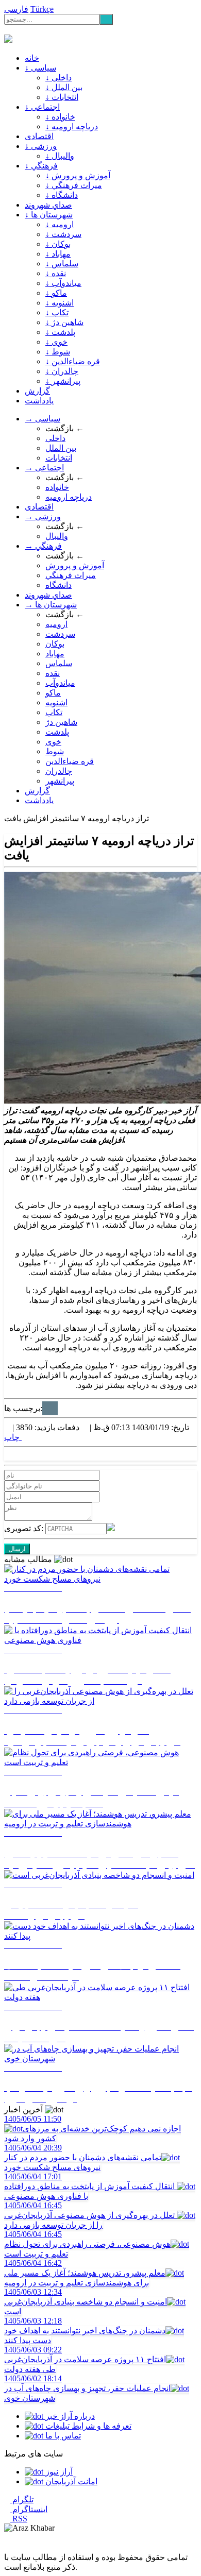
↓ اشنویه (60, 303)
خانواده (57, 487)
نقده (53, 673)
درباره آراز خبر (69, 2416)
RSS (19, 2519)
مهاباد (55, 654)
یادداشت (39, 401)
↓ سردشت (63, 234)
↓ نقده (56, 273)
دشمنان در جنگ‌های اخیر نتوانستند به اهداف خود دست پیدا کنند (85, 2331)
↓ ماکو (56, 293)
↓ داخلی (58, 78)
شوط (55, 751)
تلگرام (22, 2499)
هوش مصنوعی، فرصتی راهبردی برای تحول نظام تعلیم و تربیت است (87, 2244)
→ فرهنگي (43, 546)
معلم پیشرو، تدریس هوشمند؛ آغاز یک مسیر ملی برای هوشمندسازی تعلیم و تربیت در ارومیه (85, 2273)
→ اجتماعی (44, 468)
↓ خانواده (60, 117)
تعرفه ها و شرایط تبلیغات (87, 2426)
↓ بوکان (58, 244)
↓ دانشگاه (62, 195)
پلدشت (57, 732)
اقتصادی (39, 136)
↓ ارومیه (60, 224)
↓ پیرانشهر (63, 381)
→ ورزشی (43, 516)
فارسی (16, 9)
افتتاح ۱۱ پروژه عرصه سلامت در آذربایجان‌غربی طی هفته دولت (85, 2359)
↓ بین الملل (64, 87)
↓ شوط (58, 352)
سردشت (60, 634)
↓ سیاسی (40, 68)
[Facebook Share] (24, 1456)
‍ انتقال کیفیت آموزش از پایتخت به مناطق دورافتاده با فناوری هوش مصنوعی (90, 2186)
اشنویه (56, 702)
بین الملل (61, 448)
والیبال (57, 536)
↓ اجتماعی (42, 107)
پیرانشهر (60, 781)
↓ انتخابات (62, 97)
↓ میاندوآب (63, 283)
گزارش (37, 391)
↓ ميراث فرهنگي (74, 185)
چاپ (13, 1437)
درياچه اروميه (69, 497)
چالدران (59, 771)
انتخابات (59, 458)
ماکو (53, 693)
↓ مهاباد (58, 254)
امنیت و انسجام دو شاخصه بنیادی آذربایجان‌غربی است (86, 2302)
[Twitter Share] (7, 1456)
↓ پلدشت (60, 332)
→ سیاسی (43, 419)
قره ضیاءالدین (70, 761)
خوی (53, 742)
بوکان (55, 644)
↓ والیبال (60, 156)
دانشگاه (58, 585)
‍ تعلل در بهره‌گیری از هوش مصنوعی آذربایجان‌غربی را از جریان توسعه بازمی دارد (90, 2215)
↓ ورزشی (41, 146)
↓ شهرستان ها (49, 215)
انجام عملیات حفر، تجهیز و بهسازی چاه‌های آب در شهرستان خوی (87, 2388)
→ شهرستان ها (51, 605)
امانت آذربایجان (70, 2481)
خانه (32, 58)
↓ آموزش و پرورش (78, 175)
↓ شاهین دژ (64, 322)
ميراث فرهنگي (71, 575)
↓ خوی (56, 342)
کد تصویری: (25, 1528)
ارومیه (56, 624)
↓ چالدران (62, 371)
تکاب (54, 712)
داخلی (55, 438)
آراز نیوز (58, 2472)
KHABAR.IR (35, 30)
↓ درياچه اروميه (72, 126)
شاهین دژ (61, 722)
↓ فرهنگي (41, 166)
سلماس (59, 663)
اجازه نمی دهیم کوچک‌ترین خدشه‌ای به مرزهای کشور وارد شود (93, 2129)
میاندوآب (60, 683)
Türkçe (42, 9)
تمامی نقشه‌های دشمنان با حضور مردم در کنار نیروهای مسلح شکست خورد (83, 2157)
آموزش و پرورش (75, 565)
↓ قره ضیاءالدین (73, 361)
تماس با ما (62, 2436)
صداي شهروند (48, 205)
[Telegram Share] (32, 1456)
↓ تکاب (57, 312)
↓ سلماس (62, 264)
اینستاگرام (29, 2509)
